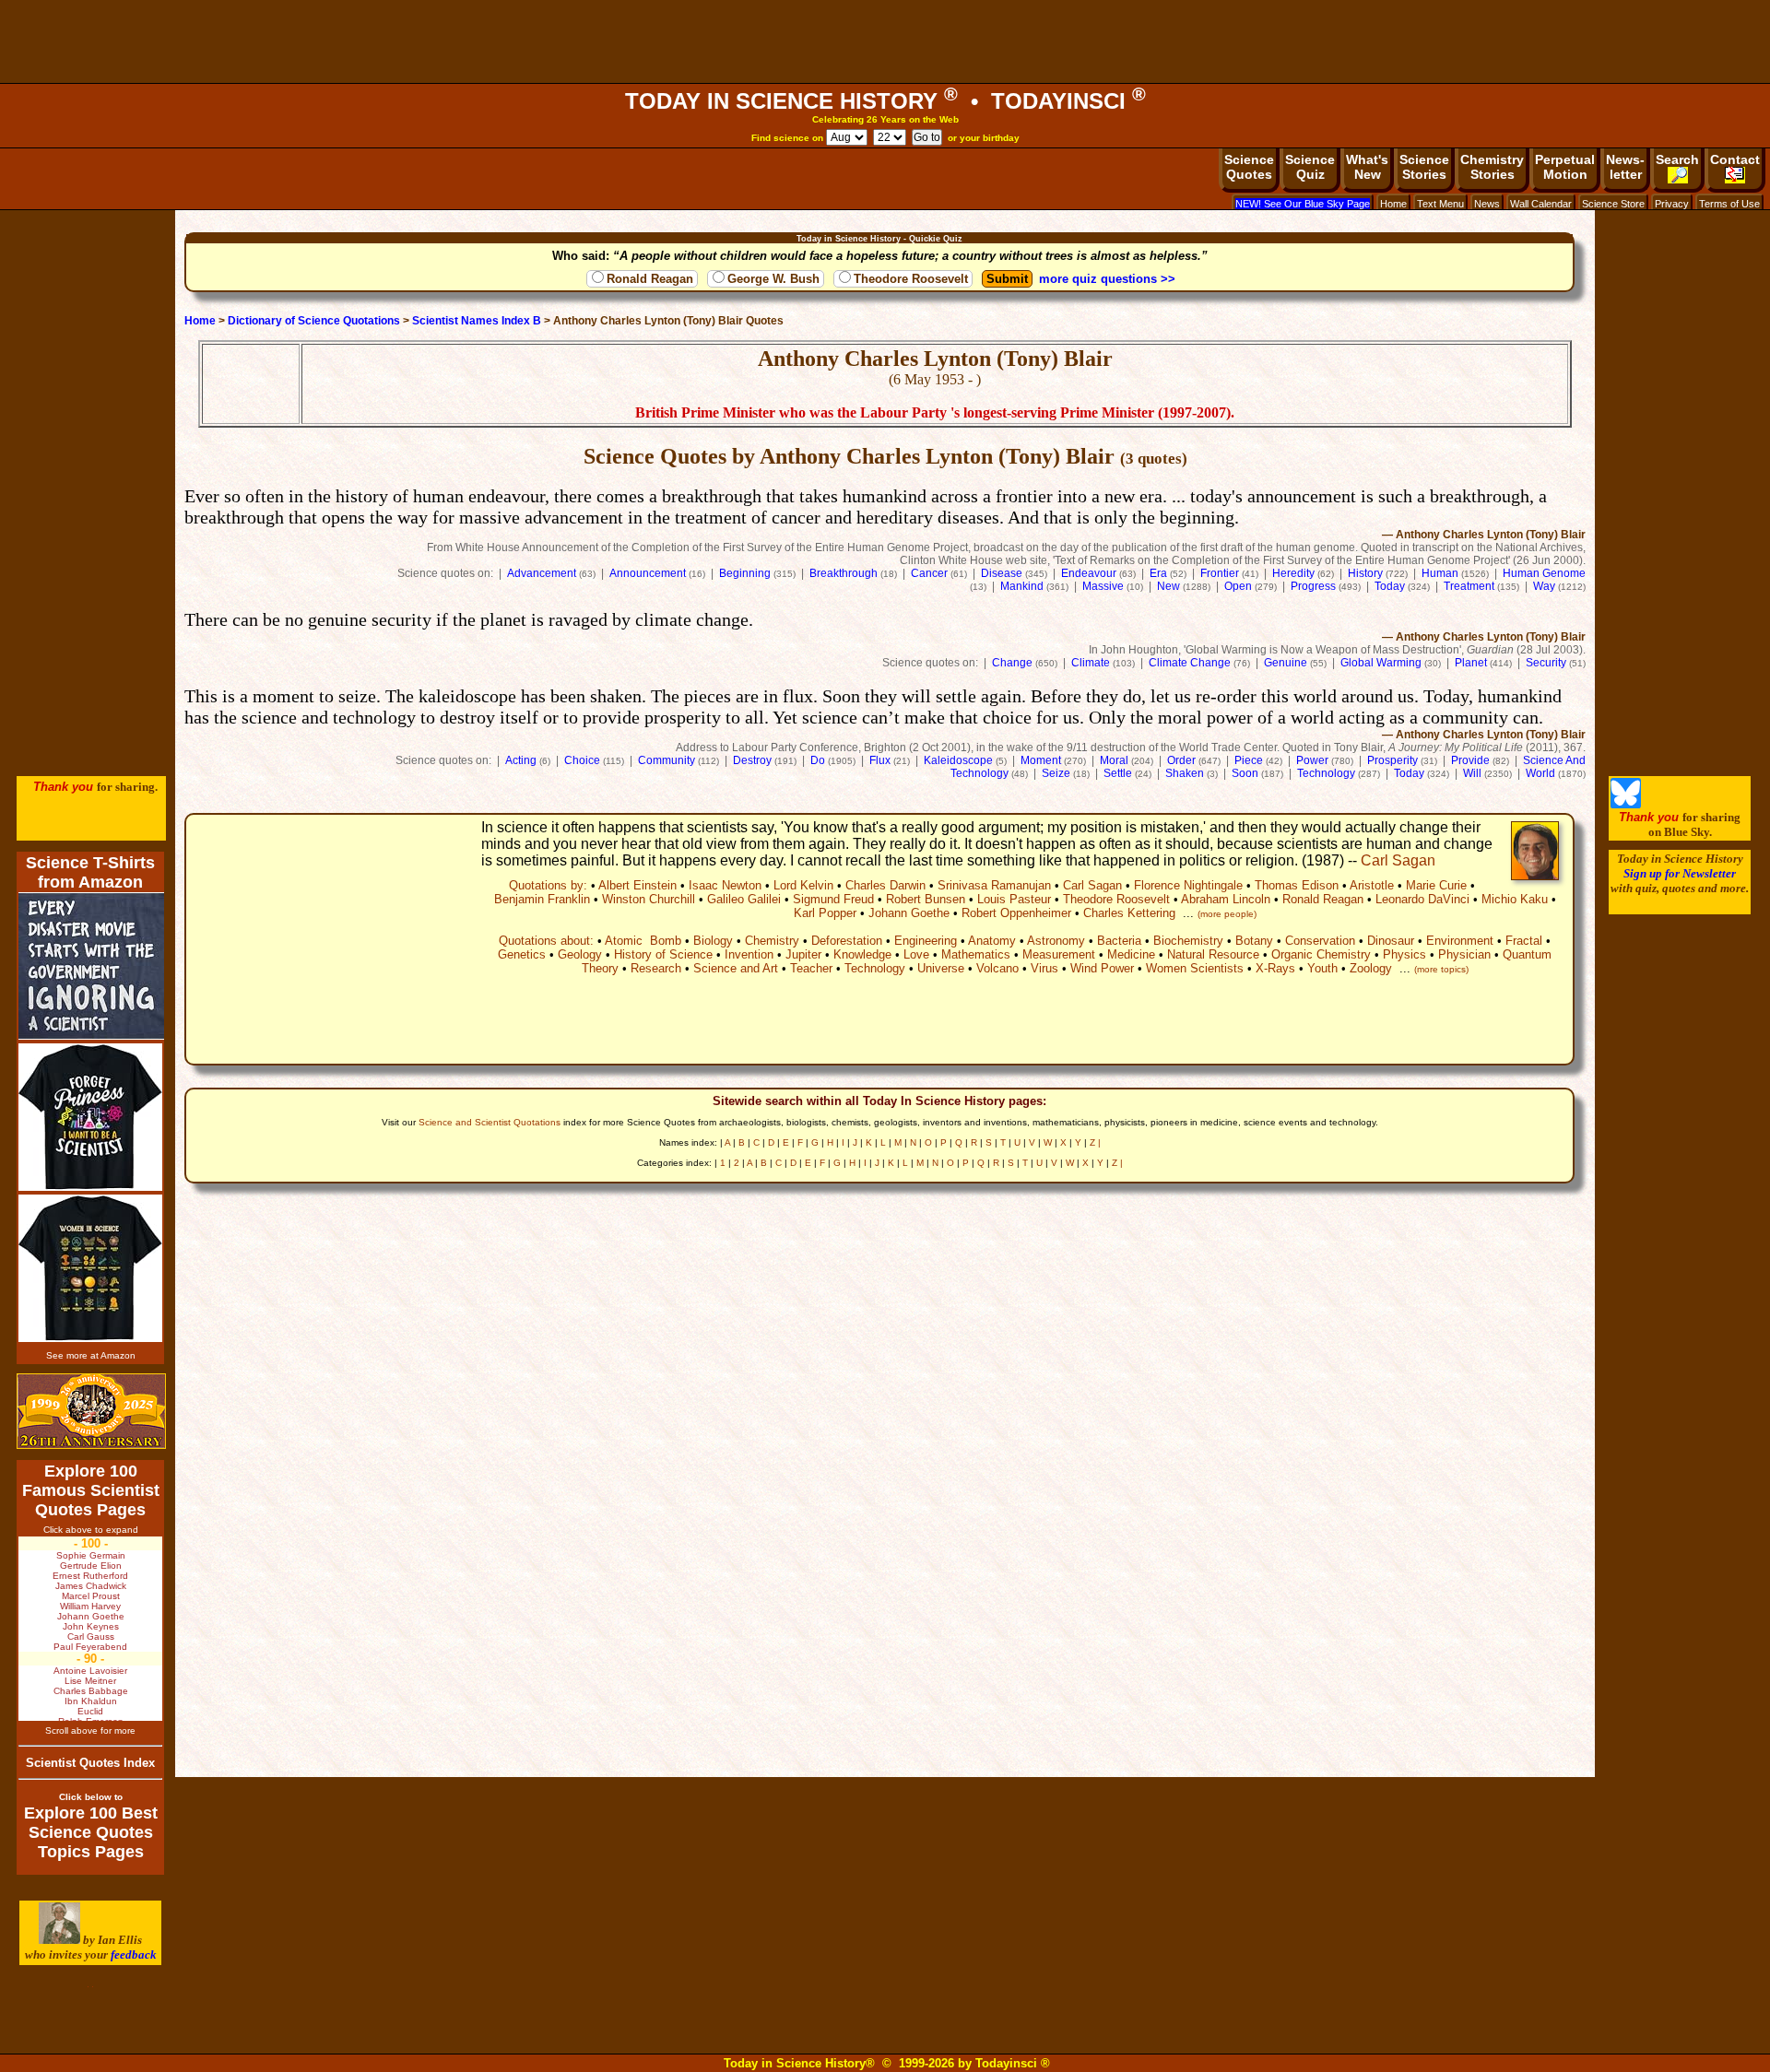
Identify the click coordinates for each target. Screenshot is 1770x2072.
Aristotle (1372, 885)
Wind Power (1102, 968)
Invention (749, 954)
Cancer (929, 573)
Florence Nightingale (1188, 885)
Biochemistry (1188, 941)
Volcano (997, 968)
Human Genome (1544, 573)
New (1168, 586)
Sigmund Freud (833, 899)
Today (1390, 586)
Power (1312, 760)
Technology (1326, 773)
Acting (521, 760)
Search (1677, 159)
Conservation (1320, 941)
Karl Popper (825, 913)
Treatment (1469, 586)
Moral (1114, 760)
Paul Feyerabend (90, 1647)
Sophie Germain (91, 1555)
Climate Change (1190, 663)
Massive (1103, 586)
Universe (941, 968)
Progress (1313, 586)
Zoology (1371, 968)
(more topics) (1441, 969)
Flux (880, 760)
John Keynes (91, 1626)
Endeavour (1089, 573)
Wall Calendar (1541, 204)
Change (1012, 663)
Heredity (1293, 573)
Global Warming (1381, 663)
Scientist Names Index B (477, 321)
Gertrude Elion (91, 1566)
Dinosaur (1391, 941)
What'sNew (1367, 167)
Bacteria (1119, 941)
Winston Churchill (649, 899)
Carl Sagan (1398, 860)
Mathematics (976, 954)
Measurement (1059, 954)
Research (656, 968)
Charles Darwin (885, 885)
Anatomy (992, 941)
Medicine (1131, 954)
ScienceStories (1424, 167)
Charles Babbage (91, 1691)
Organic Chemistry (1321, 954)
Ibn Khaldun (91, 1701)
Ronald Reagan (650, 279)
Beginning (745, 573)
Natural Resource (1213, 954)
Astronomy (1056, 941)
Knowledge (862, 954)
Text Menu (1440, 204)
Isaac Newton (725, 885)
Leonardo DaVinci (1422, 899)
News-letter (1625, 167)
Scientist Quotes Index (90, 1763)
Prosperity (1392, 760)
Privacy (1672, 204)
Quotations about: (546, 941)
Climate (1091, 663)
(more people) (1227, 914)
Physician (1464, 954)
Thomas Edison (1297, 885)
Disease (1002, 573)
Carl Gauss (91, 1636)
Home (1393, 204)
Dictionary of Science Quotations (314, 321)
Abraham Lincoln (1226, 899)
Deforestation (847, 941)
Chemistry (772, 941)
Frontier (1220, 573)
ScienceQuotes (1249, 167)
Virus (1044, 968)
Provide (1470, 760)
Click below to (91, 1797)
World (1540, 773)
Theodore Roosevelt (911, 279)
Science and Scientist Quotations (490, 1122)
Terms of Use (1729, 204)
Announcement (648, 573)
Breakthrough (844, 573)
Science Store (1613, 204)
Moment (1041, 760)
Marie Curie (1436, 885)
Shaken (1185, 773)
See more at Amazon (91, 1355)
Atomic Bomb (643, 941)
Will (1472, 773)
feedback (134, 1954)
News (1487, 204)
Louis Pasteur (1014, 899)
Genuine (1286, 663)
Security (1546, 663)
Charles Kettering (1129, 913)
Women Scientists (1195, 968)
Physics (1404, 954)
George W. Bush (773, 279)
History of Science (663, 954)
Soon (1245, 773)
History (1365, 573)
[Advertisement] (885, 41)
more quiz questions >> (1107, 279)
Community (667, 760)
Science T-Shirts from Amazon (90, 872)
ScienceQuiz (1310, 167)
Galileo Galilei (744, 899)
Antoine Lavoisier (90, 1671)
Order (1181, 760)
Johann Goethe (909, 913)
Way (1544, 586)
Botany (1254, 941)
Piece (1249, 760)
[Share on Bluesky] (1626, 804)
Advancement (542, 573)
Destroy (752, 760)
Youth (1322, 968)
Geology (580, 954)
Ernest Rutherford (90, 1576)
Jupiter (803, 954)
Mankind (1022, 586)
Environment (1460, 941)
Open (1238, 586)
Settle (1118, 773)
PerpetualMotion (1565, 167)
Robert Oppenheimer (1016, 913)
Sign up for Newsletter (1680, 873)
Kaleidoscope (958, 760)
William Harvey (90, 1606)
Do (818, 760)
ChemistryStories (1492, 167)
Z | (1095, 1142)
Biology (713, 941)
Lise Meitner (90, 1681)
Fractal (1524, 941)
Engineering (926, 941)
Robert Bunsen (926, 899)
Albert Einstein (637, 885)
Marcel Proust (91, 1596)
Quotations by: (548, 885)
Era (1158, 573)
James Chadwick (91, 1586)
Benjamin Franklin (542, 899)
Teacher (811, 968)
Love (916, 954)
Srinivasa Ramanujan (994, 885)
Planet (1471, 663)
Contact (1735, 159)
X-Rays (1275, 968)
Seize (1056, 773)
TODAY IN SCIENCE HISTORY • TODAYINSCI (885, 101)
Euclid (90, 1711)
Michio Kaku (1515, 899)
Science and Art (736, 968)
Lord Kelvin (803, 885)
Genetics (522, 954)
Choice (582, 760)
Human (1440, 573)
